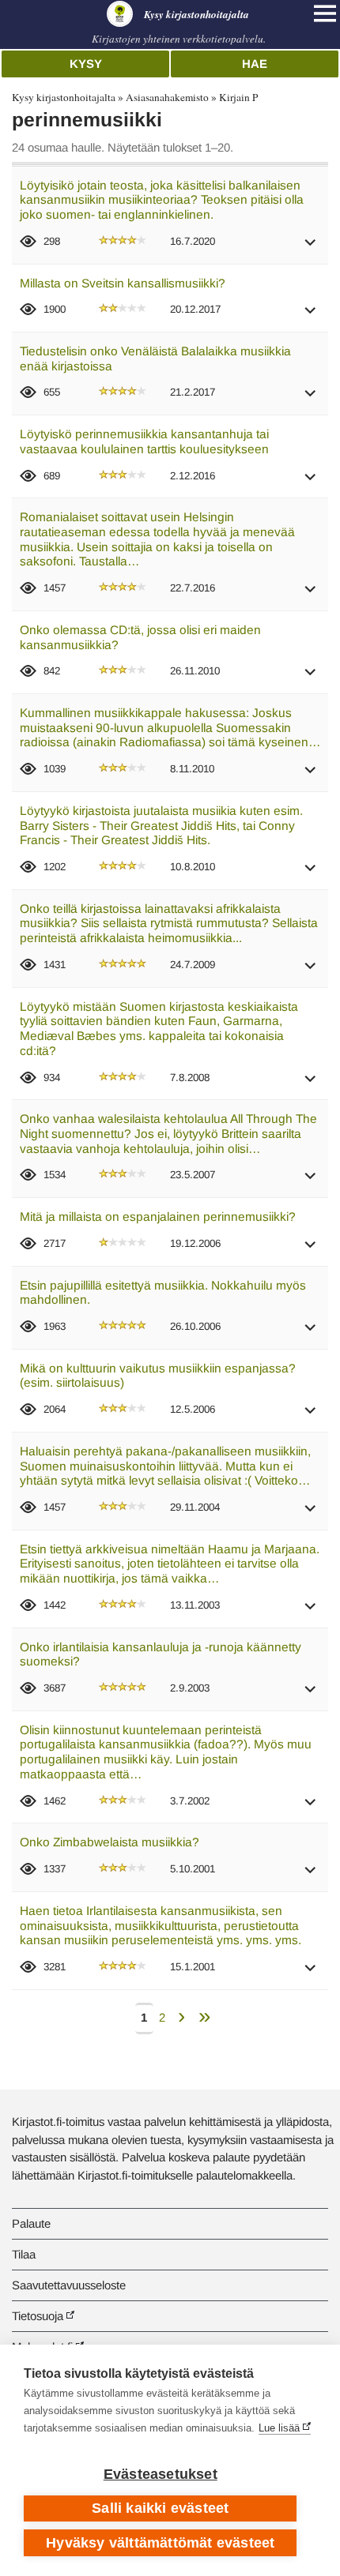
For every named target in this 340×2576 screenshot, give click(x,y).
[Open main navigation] (325, 13)
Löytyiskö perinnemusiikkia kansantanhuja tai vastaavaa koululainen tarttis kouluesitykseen (144, 441)
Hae (255, 64)
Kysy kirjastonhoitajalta (64, 97)
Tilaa (24, 2254)
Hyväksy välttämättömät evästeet (160, 2543)
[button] (311, 248)
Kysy (86, 64)
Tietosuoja (38, 2316)
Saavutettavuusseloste (69, 2285)
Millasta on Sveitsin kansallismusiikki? (123, 283)
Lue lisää (279, 2428)
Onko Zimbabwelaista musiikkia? (110, 1842)
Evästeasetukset (161, 2474)
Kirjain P (238, 97)
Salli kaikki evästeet (160, 2508)
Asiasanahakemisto (167, 97)
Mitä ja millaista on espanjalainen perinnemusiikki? (158, 1217)
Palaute (31, 2223)
